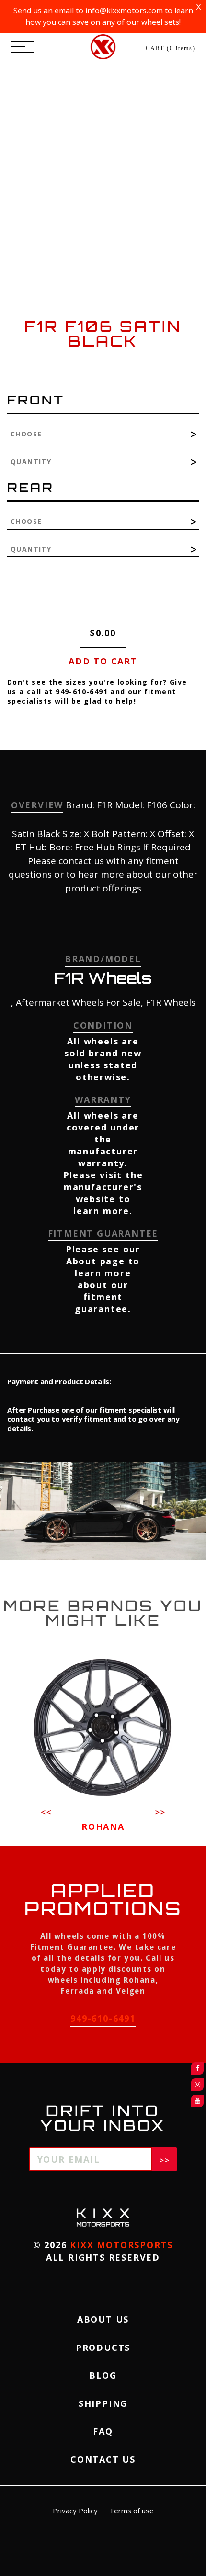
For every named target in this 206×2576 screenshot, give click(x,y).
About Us (103, 2319)
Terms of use (132, 2511)
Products (103, 2348)
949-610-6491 (82, 691)
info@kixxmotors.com (124, 11)
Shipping (103, 2403)
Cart (171, 48)
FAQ (103, 2431)
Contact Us (103, 2459)
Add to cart (103, 661)
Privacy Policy (75, 2511)
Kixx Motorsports (121, 2245)
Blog (103, 2375)
